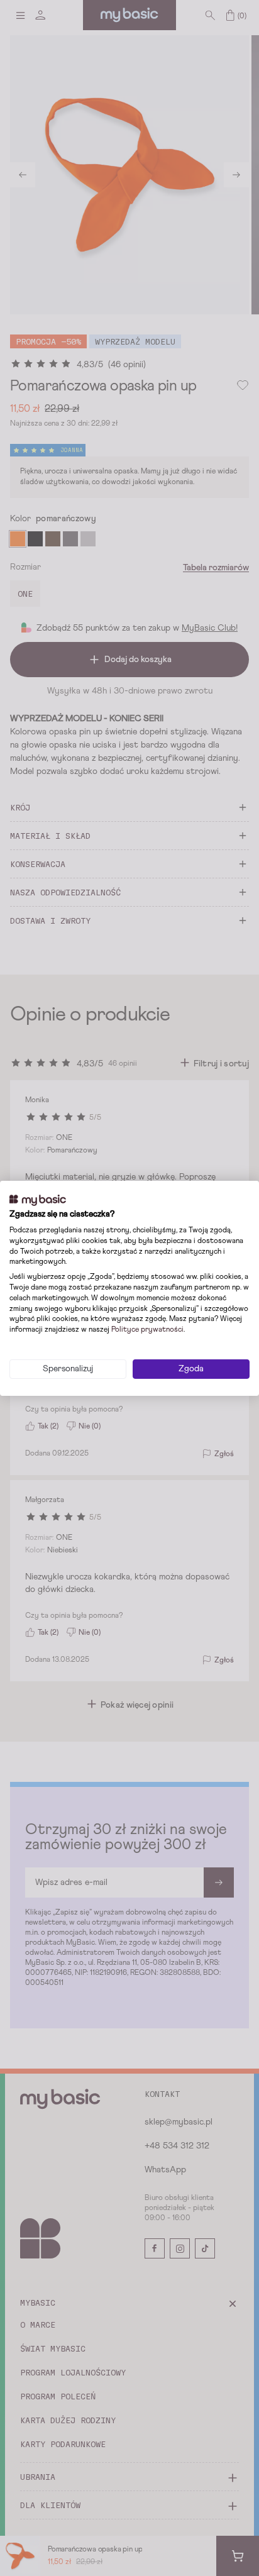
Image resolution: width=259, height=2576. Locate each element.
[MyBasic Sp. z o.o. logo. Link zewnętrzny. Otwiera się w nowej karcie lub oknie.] (38, 1200)
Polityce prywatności (147, 1330)
